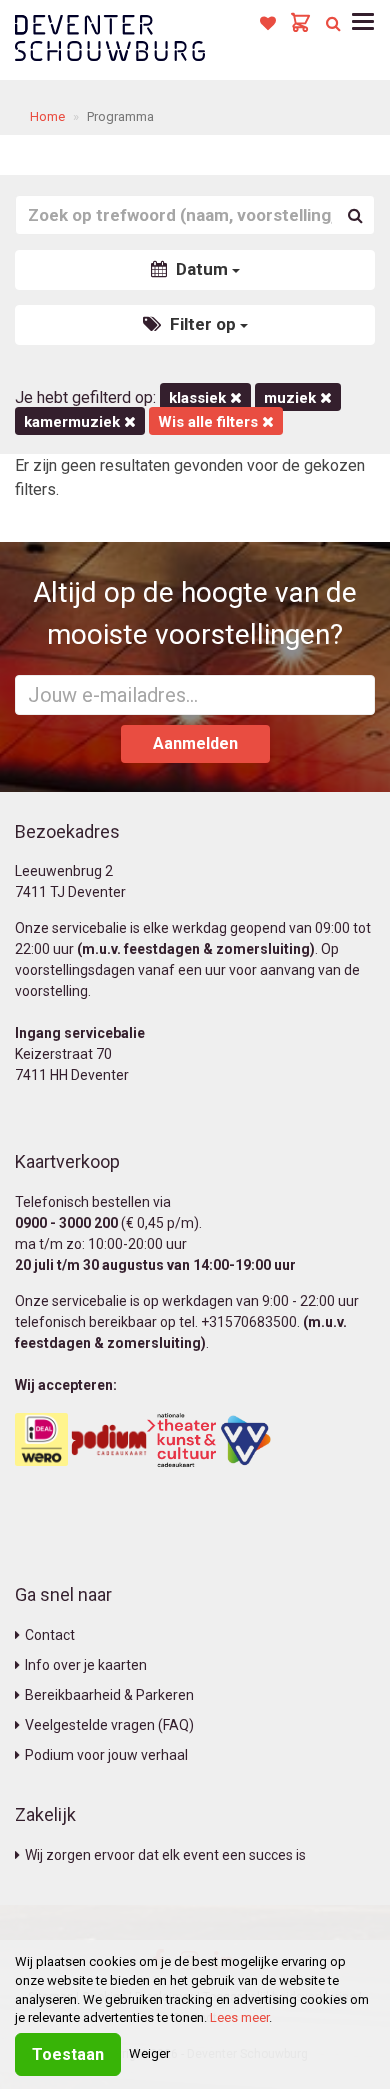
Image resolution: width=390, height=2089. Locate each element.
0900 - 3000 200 (66, 1223)
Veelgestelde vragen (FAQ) (109, 1725)
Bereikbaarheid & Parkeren (109, 1695)
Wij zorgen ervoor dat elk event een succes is (165, 1855)
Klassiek (199, 398)
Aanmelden (195, 743)
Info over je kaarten (86, 1665)
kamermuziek (74, 422)
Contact (50, 1635)
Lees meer (239, 2017)
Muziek (292, 398)
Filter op (203, 324)
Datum (202, 269)
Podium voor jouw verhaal (106, 1755)
